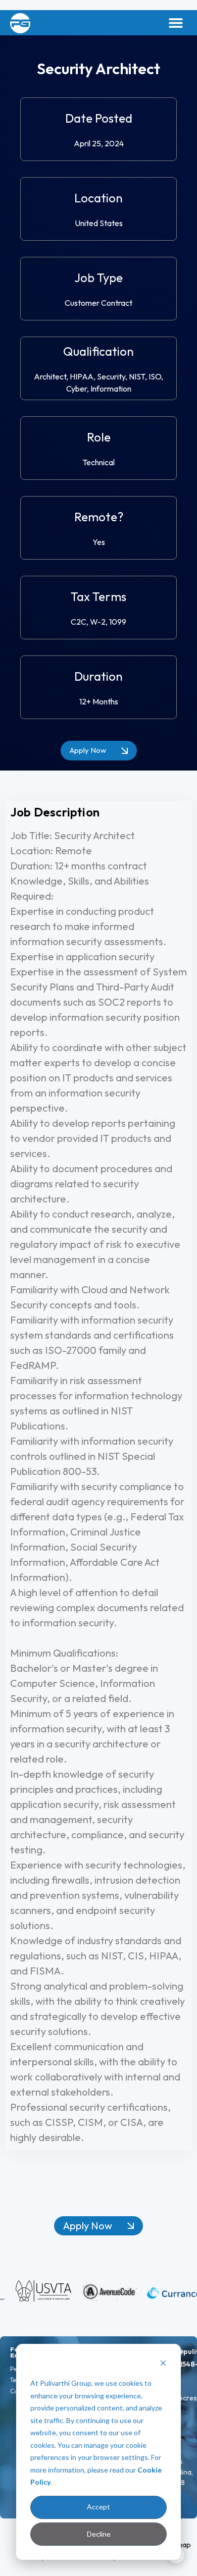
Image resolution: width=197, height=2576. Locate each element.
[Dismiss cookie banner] (163, 2364)
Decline (99, 2534)
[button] (176, 23)
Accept (98, 2507)
